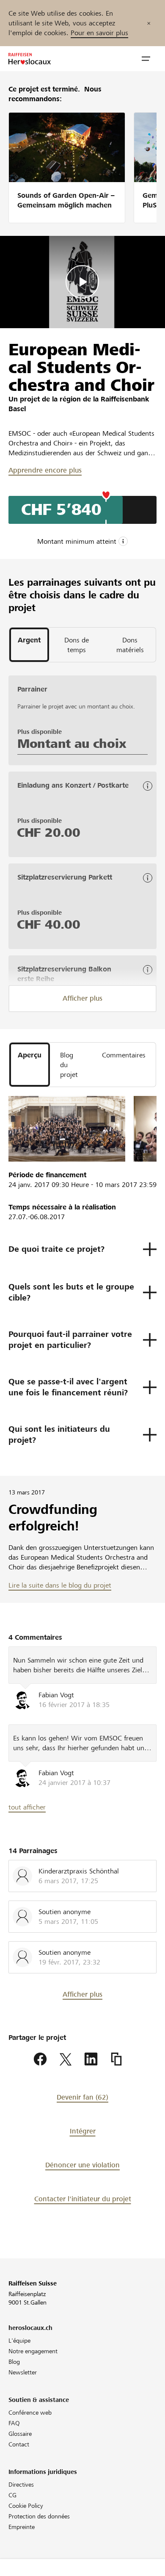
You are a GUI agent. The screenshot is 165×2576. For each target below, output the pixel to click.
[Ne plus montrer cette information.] (149, 23)
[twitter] (66, 2059)
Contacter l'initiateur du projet (83, 2199)
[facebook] (40, 2059)
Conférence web (30, 2413)
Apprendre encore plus (45, 470)
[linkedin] (91, 2059)
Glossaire (20, 2434)
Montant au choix (72, 744)
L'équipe (19, 2341)
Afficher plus (82, 998)
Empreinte (22, 2527)
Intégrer (83, 2131)
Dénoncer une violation (82, 2165)
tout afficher (27, 1807)
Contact (19, 2444)
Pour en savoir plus (99, 33)
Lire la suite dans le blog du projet (60, 1585)
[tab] (29, 640)
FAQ (14, 2423)
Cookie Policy (26, 2506)
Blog (14, 2362)
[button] (146, 59)
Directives (21, 2485)
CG (12, 2495)
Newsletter (23, 2372)
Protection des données (39, 2516)
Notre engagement (33, 2351)
